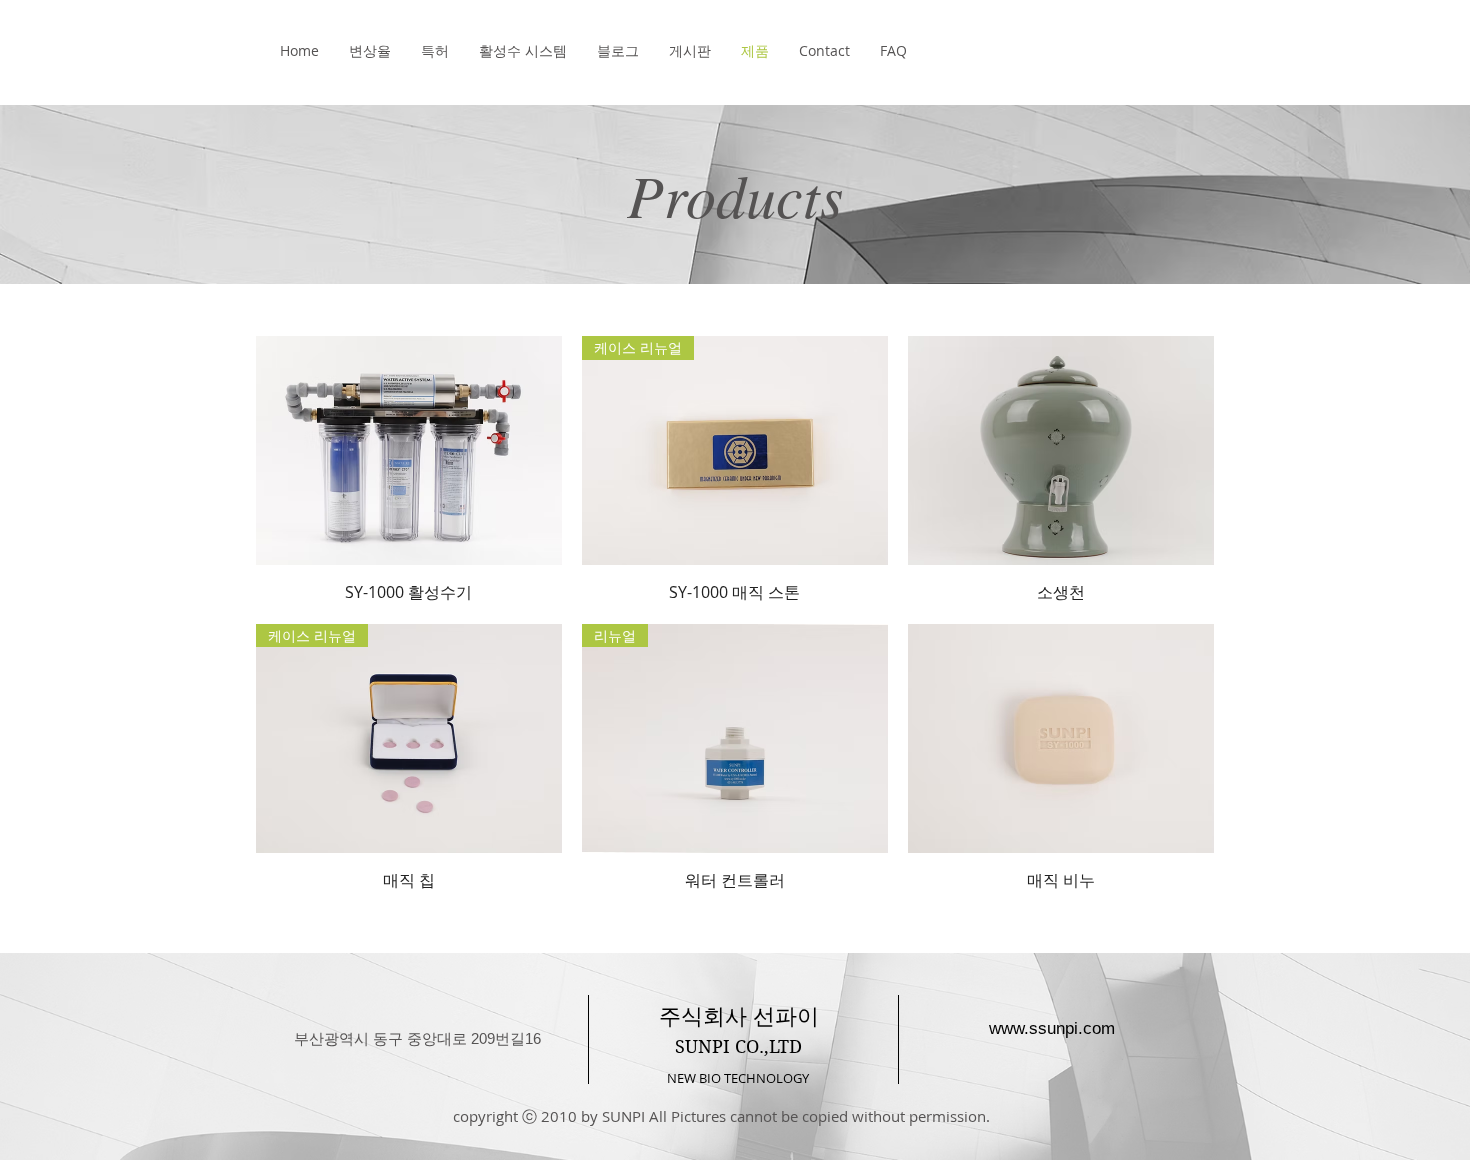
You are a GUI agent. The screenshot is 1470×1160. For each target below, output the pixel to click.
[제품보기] (409, 450)
